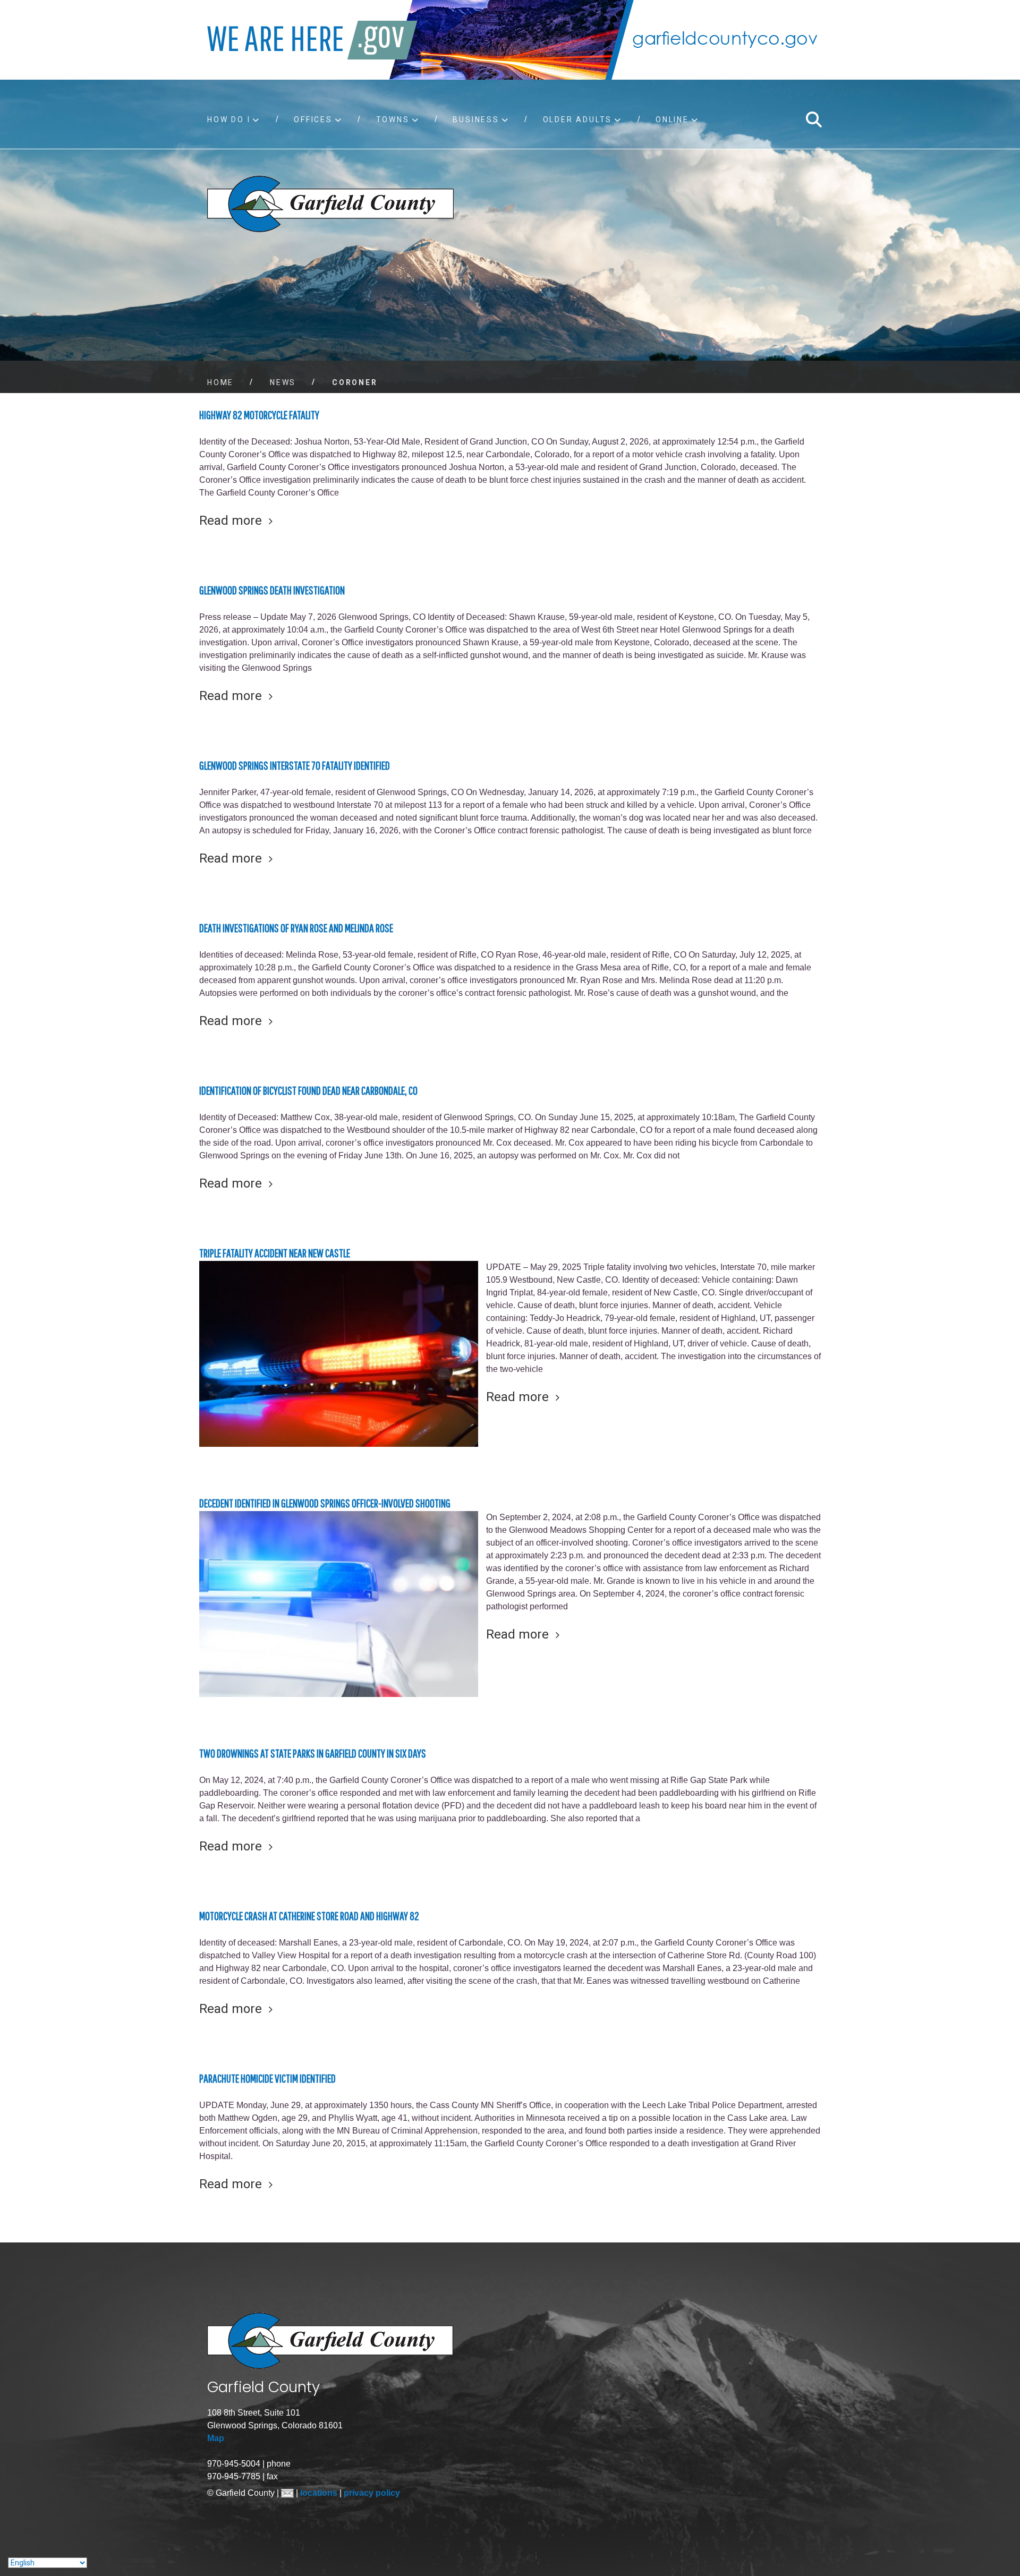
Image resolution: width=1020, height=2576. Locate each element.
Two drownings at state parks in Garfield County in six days (313, 1753)
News (283, 382)
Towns (393, 120)
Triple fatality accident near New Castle (275, 1253)
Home (220, 382)
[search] (813, 120)
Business (476, 120)
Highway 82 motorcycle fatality (259, 415)
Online (672, 120)
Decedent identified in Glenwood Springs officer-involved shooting (325, 1503)
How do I (229, 120)
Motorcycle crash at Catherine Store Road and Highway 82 (309, 1916)
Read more (231, 521)
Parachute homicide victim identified (267, 2078)
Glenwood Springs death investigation (272, 590)
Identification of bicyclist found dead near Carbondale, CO (308, 1090)
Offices (313, 120)
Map (216, 2438)
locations (320, 2493)
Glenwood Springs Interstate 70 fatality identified (295, 765)
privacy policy (372, 2493)
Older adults (578, 120)
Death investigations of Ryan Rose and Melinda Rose (296, 928)
